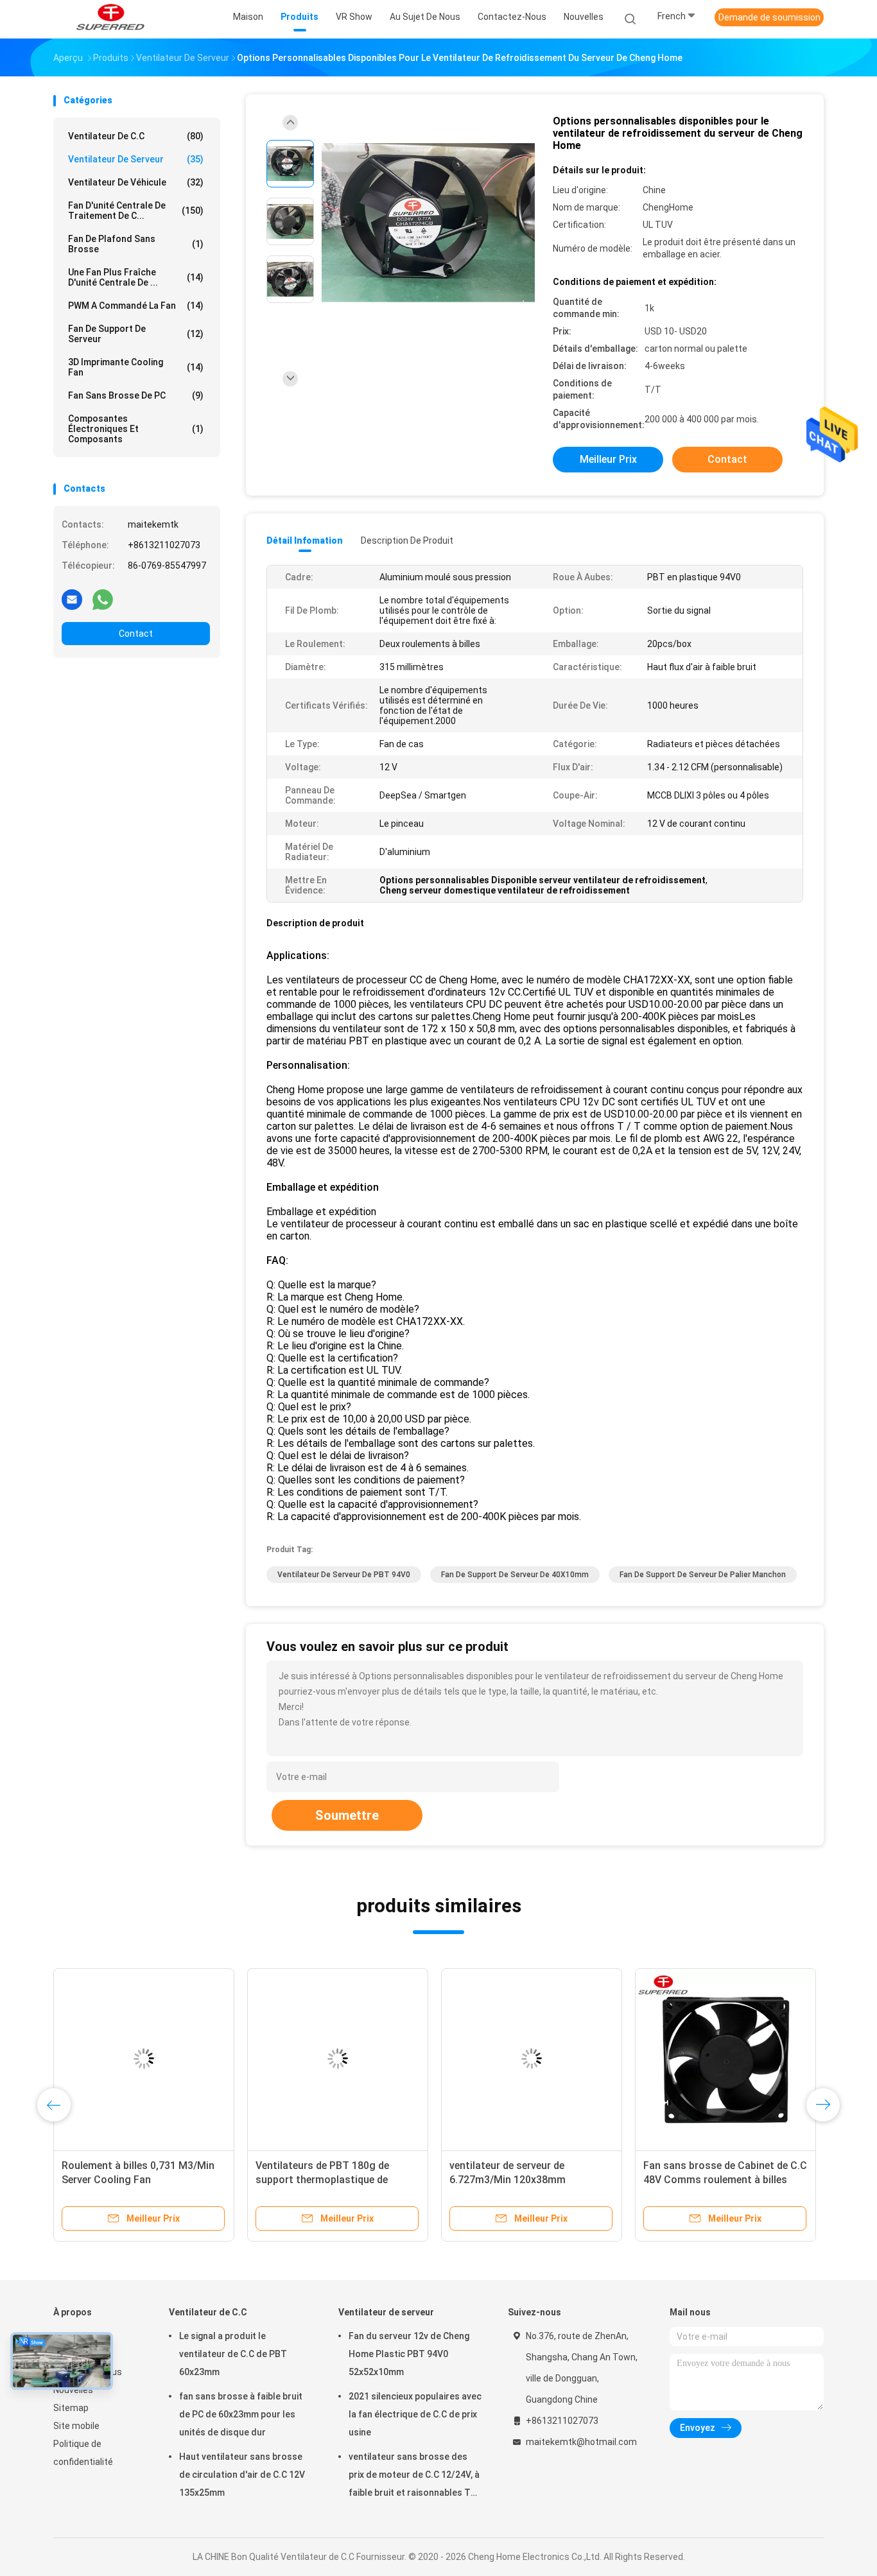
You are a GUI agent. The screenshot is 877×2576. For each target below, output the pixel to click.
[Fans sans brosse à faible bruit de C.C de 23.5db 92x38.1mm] (725, 2059)
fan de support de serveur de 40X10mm (515, 1575)
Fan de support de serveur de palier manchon (703, 1575)
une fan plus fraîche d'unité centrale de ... (136, 277)
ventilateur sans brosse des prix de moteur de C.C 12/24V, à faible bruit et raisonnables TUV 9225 (415, 2477)
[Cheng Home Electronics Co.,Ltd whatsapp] (103, 599)
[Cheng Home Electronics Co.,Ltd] (110, 19)
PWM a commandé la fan (136, 306)
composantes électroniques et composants (136, 429)
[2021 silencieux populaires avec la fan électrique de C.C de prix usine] (338, 2059)
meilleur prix (608, 459)
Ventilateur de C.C (136, 136)
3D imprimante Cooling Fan (136, 367)
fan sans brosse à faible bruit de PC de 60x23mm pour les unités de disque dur (241, 2414)
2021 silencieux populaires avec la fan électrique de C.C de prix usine (415, 2414)
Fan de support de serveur (136, 334)
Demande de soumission (769, 17)
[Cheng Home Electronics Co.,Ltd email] (72, 599)
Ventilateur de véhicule (136, 182)
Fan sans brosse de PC (136, 395)
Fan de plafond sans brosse (136, 244)
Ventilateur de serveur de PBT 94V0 (344, 1575)
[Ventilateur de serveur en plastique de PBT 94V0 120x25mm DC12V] (532, 2059)
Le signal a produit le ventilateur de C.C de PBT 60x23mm (233, 2354)
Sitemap (71, 2408)
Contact (136, 634)
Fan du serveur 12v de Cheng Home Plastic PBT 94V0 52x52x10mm (409, 2354)
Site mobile (76, 2426)
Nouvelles (73, 2390)
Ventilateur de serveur (136, 159)
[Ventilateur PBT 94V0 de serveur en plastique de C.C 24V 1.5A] (144, 2059)
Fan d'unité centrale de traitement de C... (136, 211)
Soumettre (347, 1815)
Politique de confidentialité (83, 2453)
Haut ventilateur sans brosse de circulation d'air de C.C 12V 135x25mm (242, 2475)
